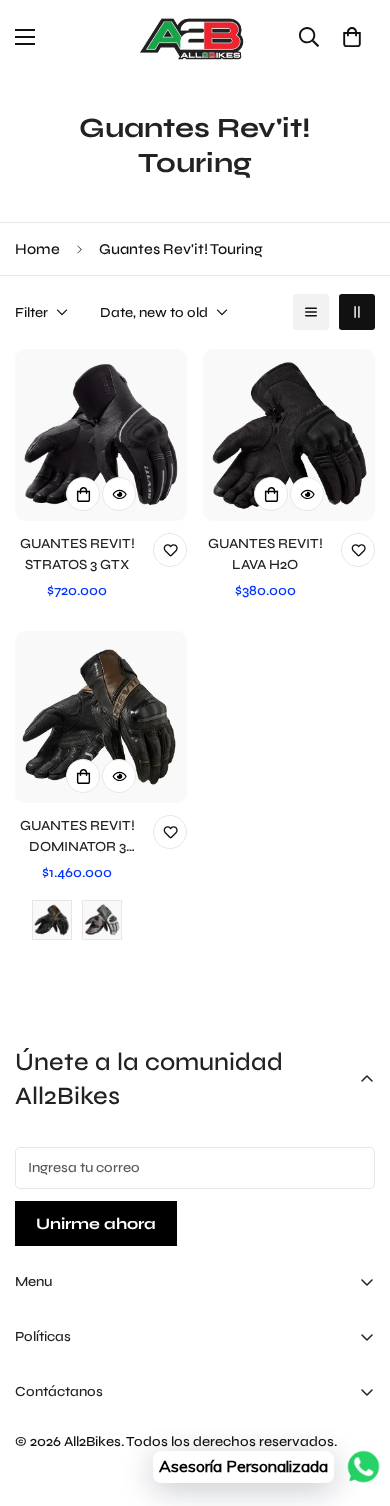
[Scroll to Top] (354, 1400)
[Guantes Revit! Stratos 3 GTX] (101, 435)
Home (37, 249)
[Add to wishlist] (170, 550)
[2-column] (357, 312)
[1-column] (311, 312)
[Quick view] (119, 494)
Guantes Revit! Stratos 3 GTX (77, 554)
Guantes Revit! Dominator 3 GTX (77, 837)
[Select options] (83, 494)
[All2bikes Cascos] (195, 37)
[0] (352, 37)
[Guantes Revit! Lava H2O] (289, 435)
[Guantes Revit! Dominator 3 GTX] (101, 717)
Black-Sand (52, 920)
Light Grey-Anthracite (102, 920)
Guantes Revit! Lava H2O (265, 554)
